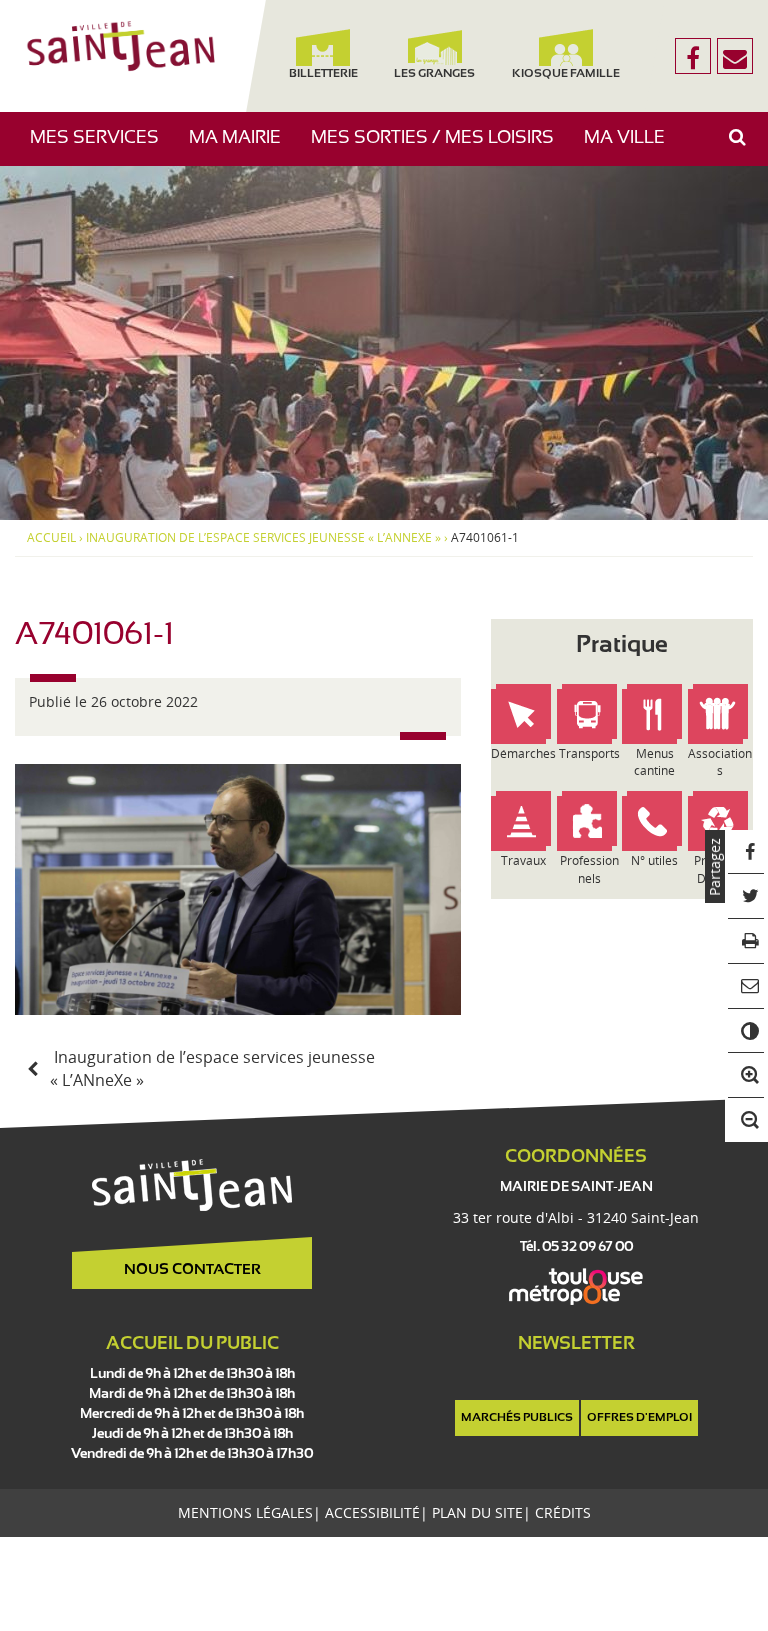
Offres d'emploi (639, 1418)
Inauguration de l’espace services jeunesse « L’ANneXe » (263, 538)
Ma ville (632, 147)
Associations (720, 762)
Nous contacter (192, 1270)
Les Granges (434, 74)
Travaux (523, 860)
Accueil (51, 538)
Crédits (563, 1512)
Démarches (523, 753)
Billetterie (323, 74)
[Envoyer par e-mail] (746, 986)
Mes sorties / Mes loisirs (440, 147)
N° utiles (654, 860)
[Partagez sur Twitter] (746, 896)
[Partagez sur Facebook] (746, 852)
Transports (589, 753)
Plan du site (477, 1512)
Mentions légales (245, 1512)
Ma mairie (242, 147)
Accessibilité (372, 1512)
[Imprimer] (746, 941)
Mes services (102, 147)
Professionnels (589, 869)
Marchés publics (517, 1418)
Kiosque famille (567, 74)
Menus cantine (654, 762)
